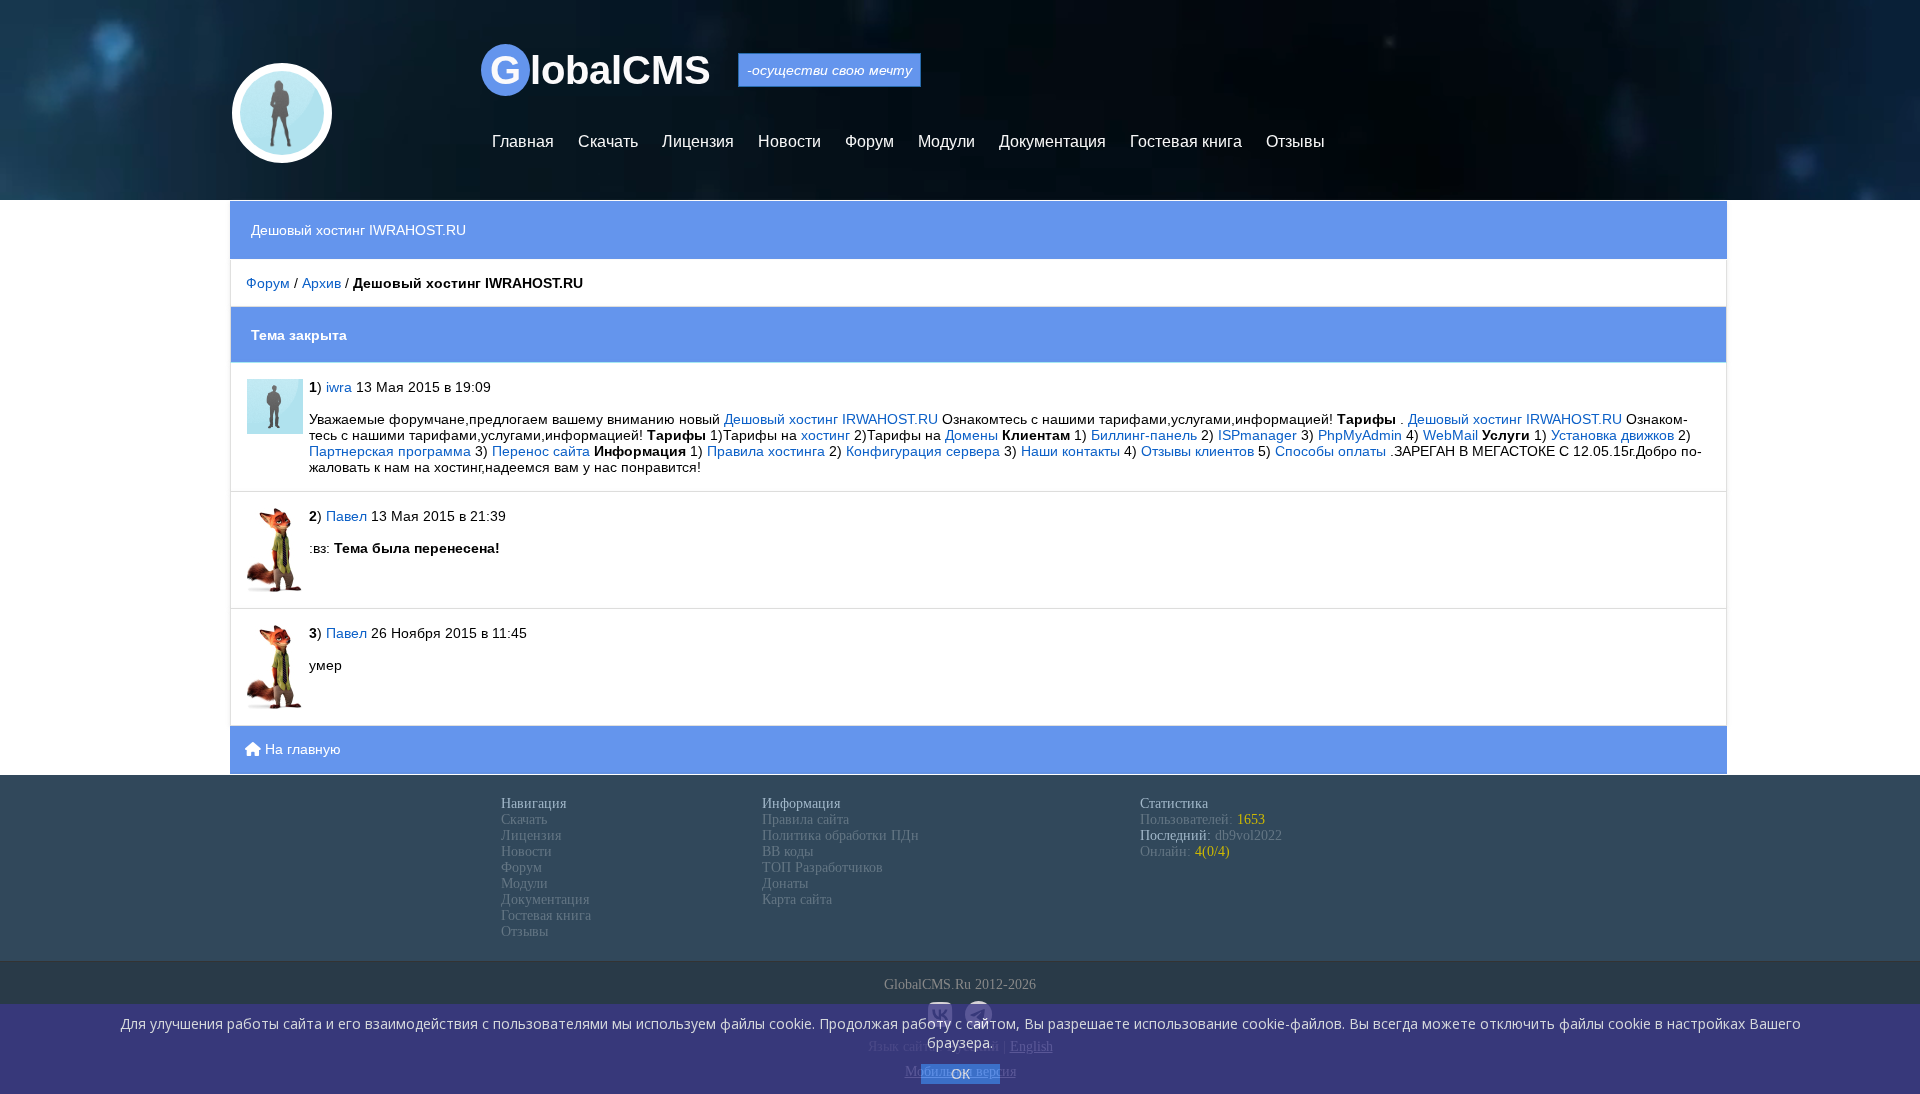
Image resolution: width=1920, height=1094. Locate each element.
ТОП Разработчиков (822, 867)
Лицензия (698, 141)
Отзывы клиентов (1199, 451)
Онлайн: (1185, 851)
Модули (946, 141)
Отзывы (1295, 141)
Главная (523, 141)
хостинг (827, 435)
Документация (1052, 141)
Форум (869, 141)
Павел (348, 516)
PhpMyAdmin (1362, 435)
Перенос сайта (543, 451)
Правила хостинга (768, 451)
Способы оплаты (1332, 451)
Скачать (608, 141)
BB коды (787, 851)
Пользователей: (1202, 819)
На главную (301, 749)
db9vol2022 (1248, 835)
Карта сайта (797, 899)
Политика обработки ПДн (840, 835)
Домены (973, 435)
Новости (789, 141)
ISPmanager (1259, 435)
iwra (339, 387)
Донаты (785, 883)
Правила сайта (805, 819)
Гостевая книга (1186, 141)
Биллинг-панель (1146, 435)
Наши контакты (1072, 451)
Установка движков (1614, 435)
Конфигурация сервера (925, 451)
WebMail (1452, 435)
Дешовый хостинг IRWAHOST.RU (833, 419)
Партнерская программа (392, 451)
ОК (960, 1074)
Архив (321, 283)
